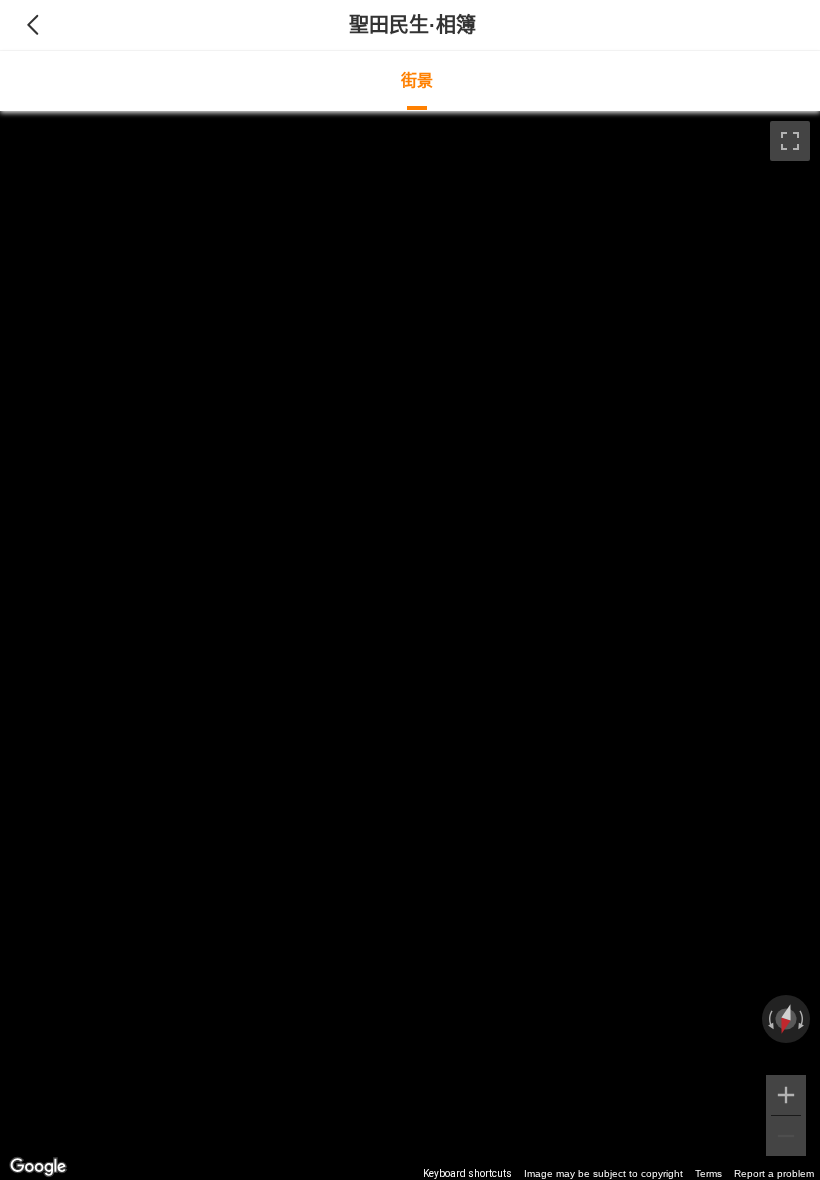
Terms (708, 1173)
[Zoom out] (786, 1136)
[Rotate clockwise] (803, 1019)
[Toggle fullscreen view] (790, 141)
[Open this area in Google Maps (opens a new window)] (38, 1167)
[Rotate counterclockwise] (769, 1019)
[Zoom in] (786, 1095)
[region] (410, 645)
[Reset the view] (786, 1019)
